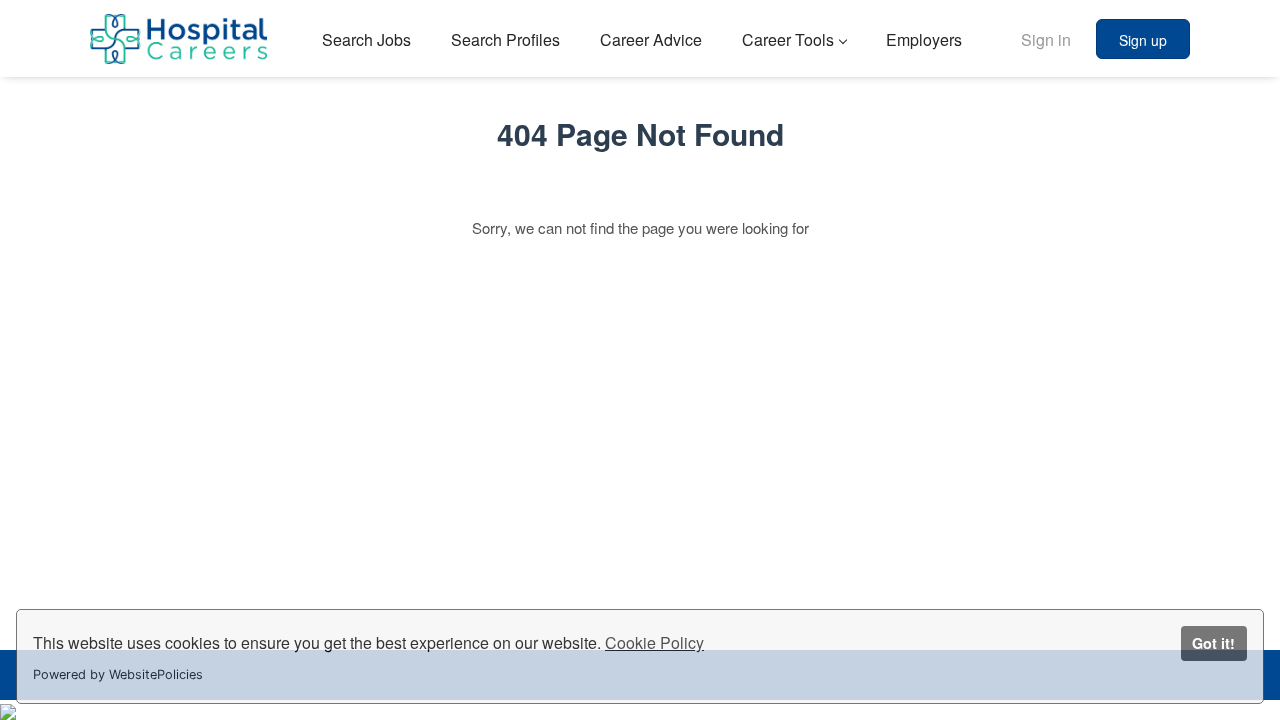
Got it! (1213, 643)
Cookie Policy (654, 642)
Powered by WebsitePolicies (118, 674)
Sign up (1143, 40)
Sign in (1046, 39)
